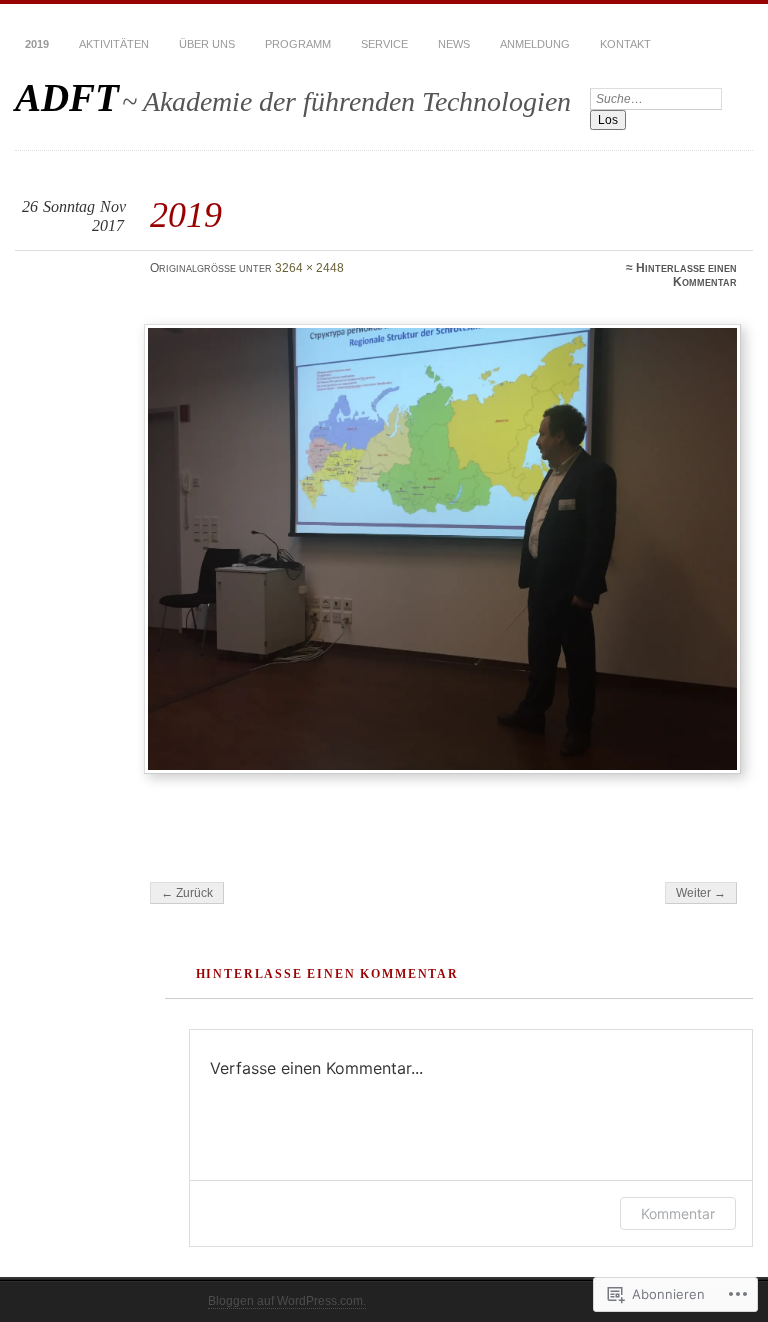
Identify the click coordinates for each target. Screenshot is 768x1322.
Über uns (207, 44)
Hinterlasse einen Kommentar (686, 275)
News (454, 44)
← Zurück (187, 893)
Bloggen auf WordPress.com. (287, 1301)
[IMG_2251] (443, 549)
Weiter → (701, 893)
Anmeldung (535, 44)
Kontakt (625, 44)
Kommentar (678, 1213)
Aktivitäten (114, 44)
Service (384, 44)
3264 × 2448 (309, 268)
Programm (298, 44)
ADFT (67, 97)
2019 (37, 44)
